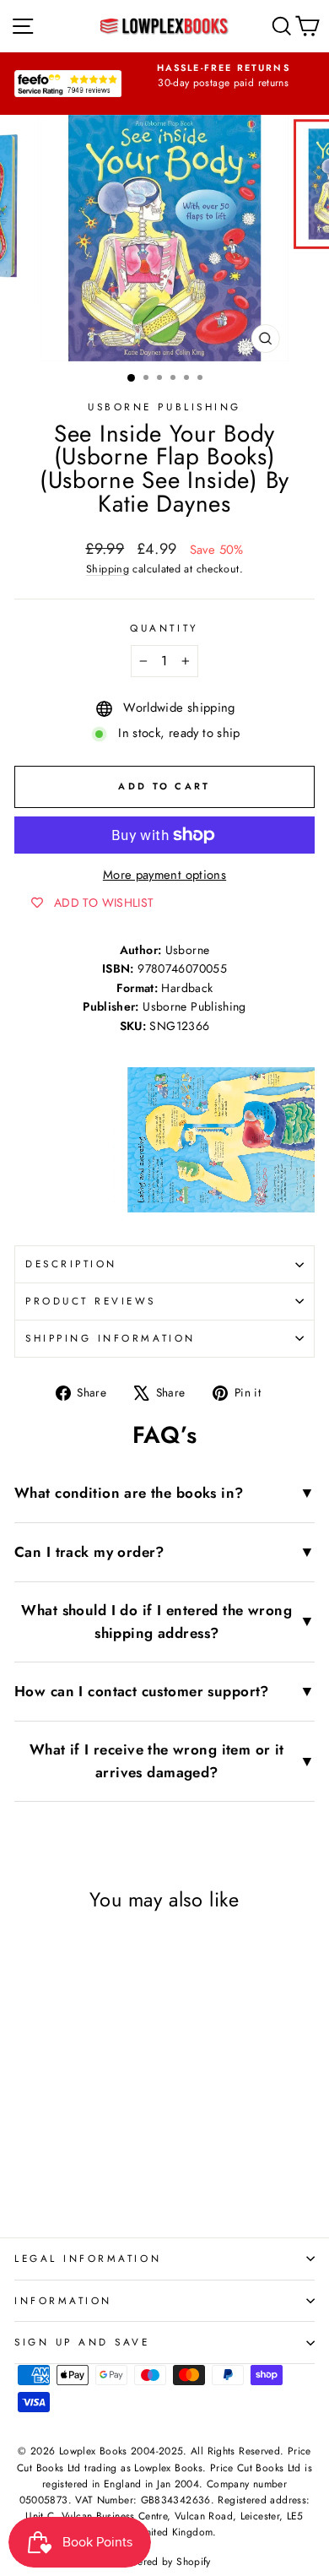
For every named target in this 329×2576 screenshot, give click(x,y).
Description (71, 1264)
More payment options (164, 875)
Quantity (164, 628)
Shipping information (111, 1338)
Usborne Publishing (164, 407)
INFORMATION (63, 2300)
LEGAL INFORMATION (88, 2258)
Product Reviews (91, 1301)
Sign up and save (82, 2342)
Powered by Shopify (164, 2562)
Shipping (108, 569)
